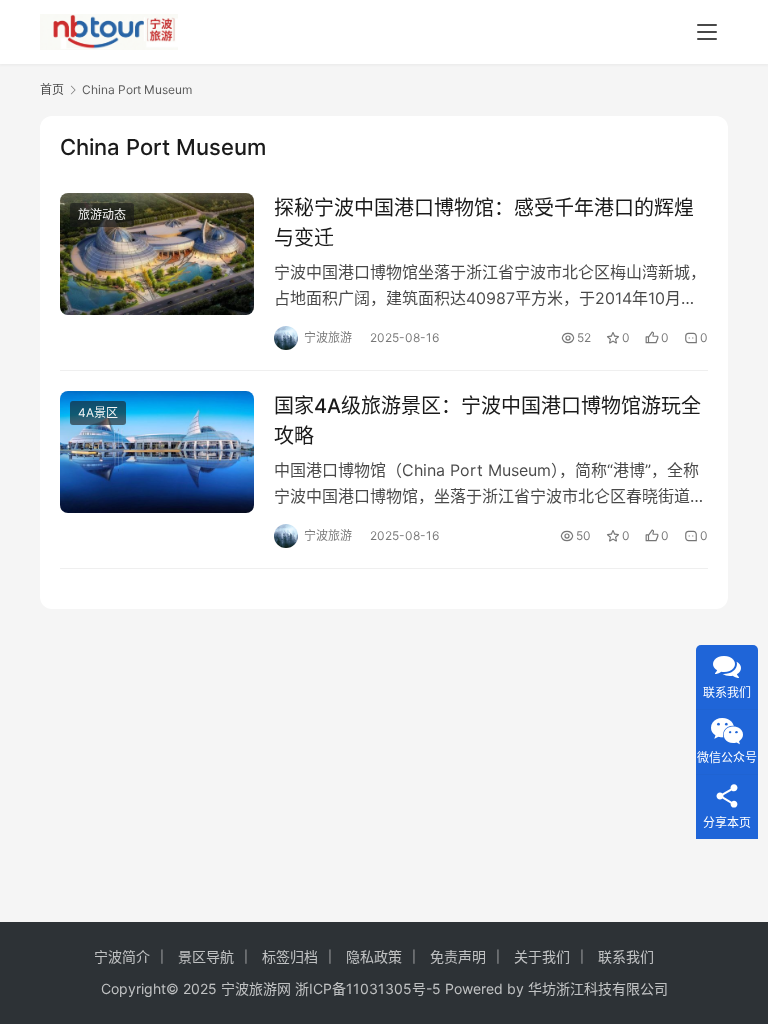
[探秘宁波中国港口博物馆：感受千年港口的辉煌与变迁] (157, 253)
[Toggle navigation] (707, 32)
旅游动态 (102, 214)
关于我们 (542, 956)
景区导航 (206, 956)
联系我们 (626, 956)
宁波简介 (122, 956)
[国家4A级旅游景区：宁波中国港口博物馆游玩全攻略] (157, 451)
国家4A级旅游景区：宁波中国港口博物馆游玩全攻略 (487, 420)
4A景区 (98, 412)
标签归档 (290, 956)
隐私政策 (374, 956)
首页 (52, 89)
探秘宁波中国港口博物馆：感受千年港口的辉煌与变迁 (484, 222)
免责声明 (458, 956)
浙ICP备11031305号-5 (368, 988)
